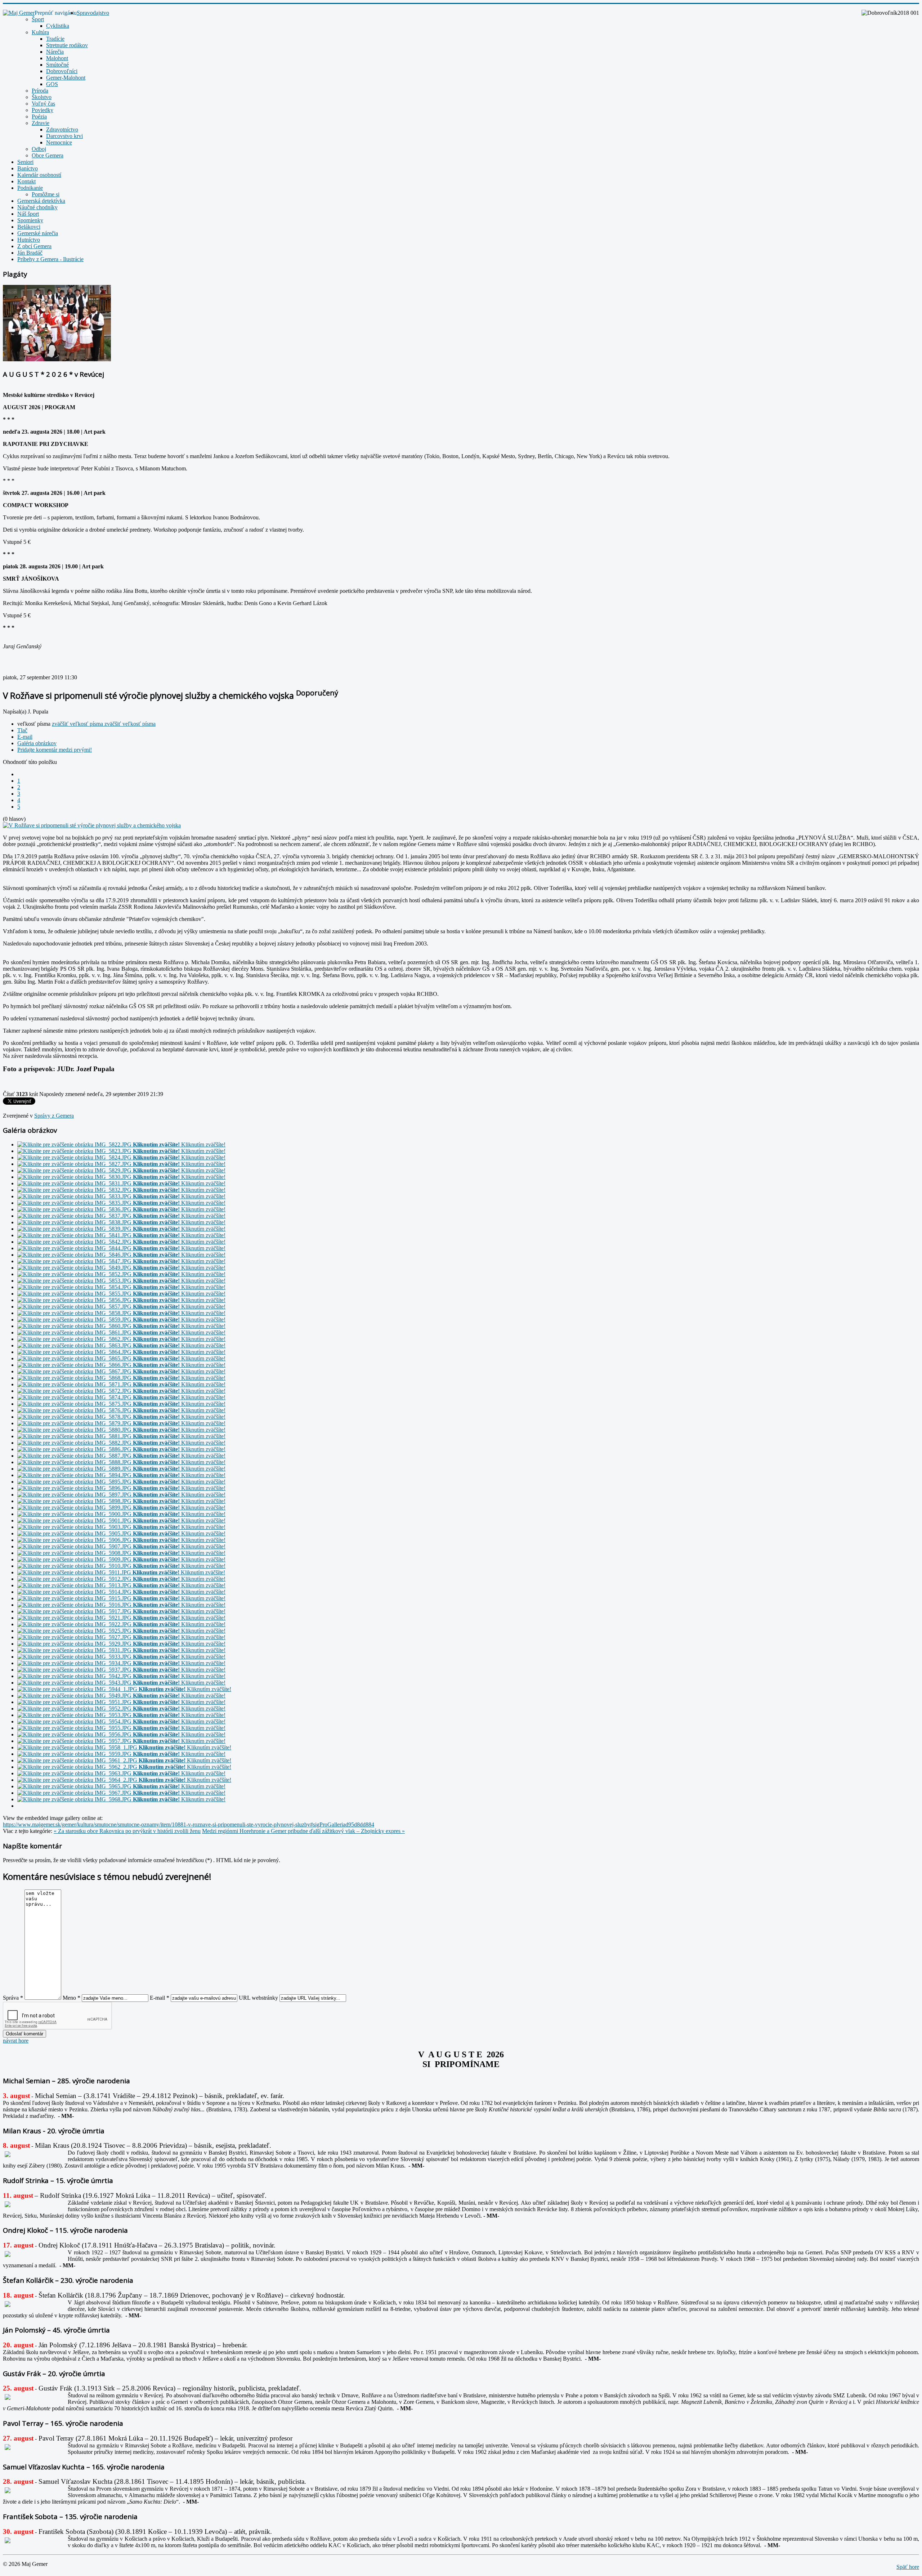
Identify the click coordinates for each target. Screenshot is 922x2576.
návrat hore (16, 2041)
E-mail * (160, 1998)
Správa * (13, 1998)
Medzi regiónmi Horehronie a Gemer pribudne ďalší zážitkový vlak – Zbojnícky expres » (303, 1831)
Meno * (71, 1998)
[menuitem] (93, 13)
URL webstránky (258, 1998)
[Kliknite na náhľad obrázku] (92, 825)
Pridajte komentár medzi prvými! (55, 750)
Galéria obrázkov (37, 743)
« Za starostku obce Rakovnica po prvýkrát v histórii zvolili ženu (127, 1831)
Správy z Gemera (54, 1116)
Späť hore (908, 2567)
